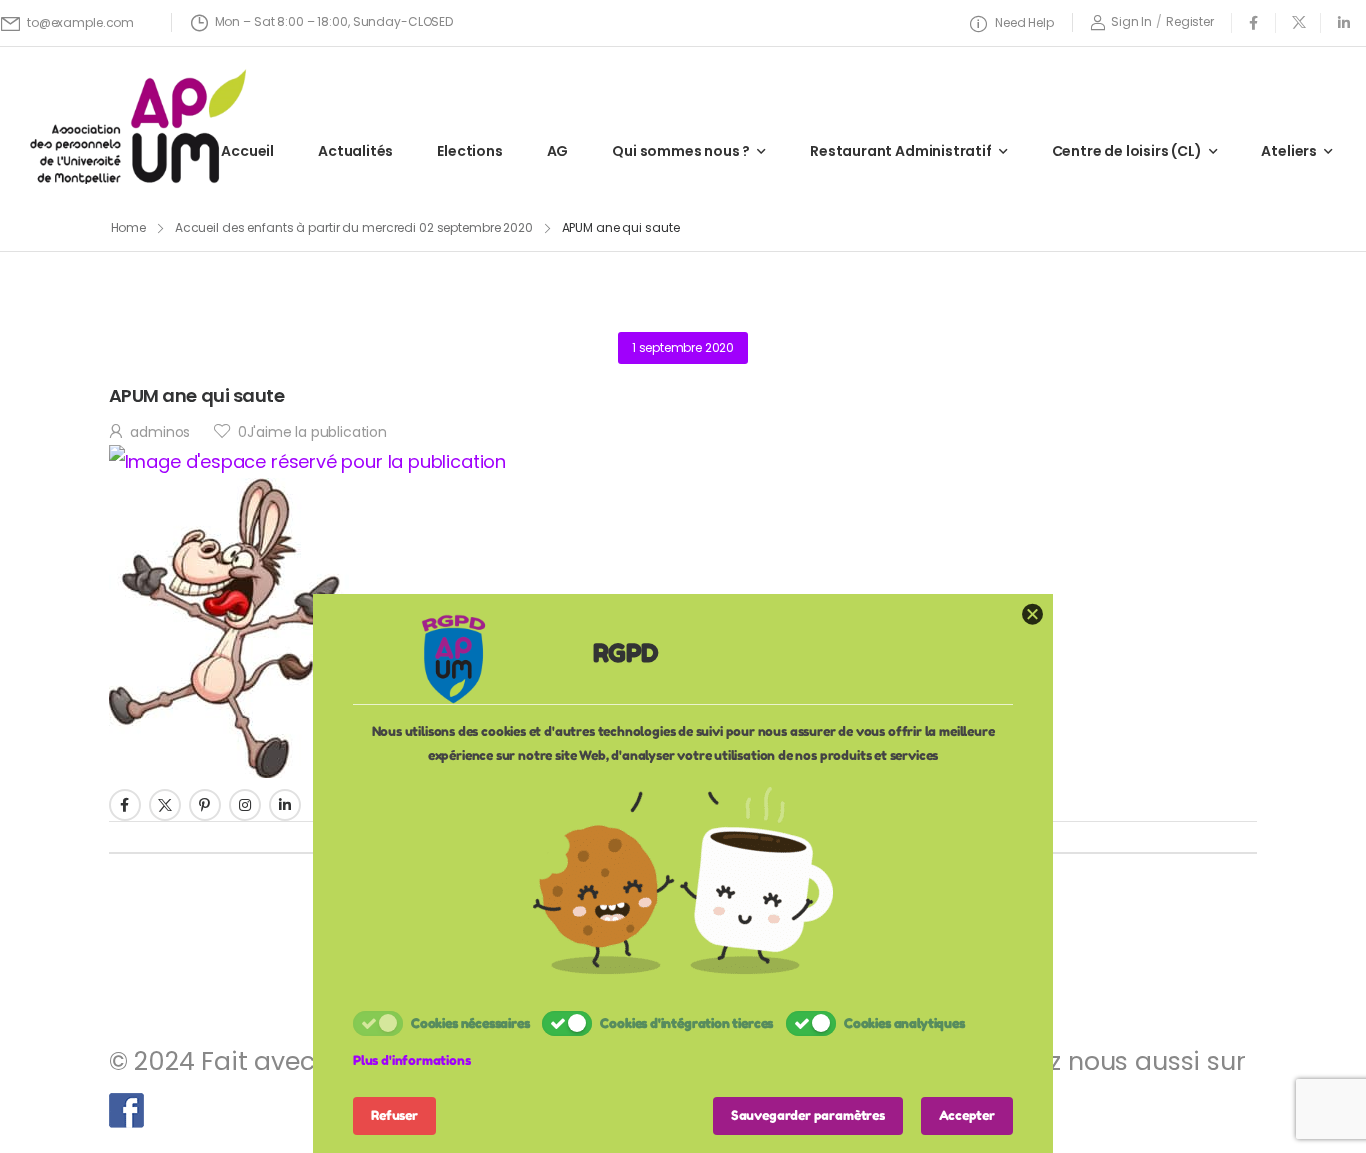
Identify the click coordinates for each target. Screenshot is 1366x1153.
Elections (469, 151)
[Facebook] (125, 805)
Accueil (247, 151)
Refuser (394, 1115)
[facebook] (1253, 22)
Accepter (967, 1115)
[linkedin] (1343, 22)
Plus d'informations (412, 1060)
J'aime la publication (312, 432)
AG (558, 151)
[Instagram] (245, 805)
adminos (160, 432)
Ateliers (1289, 151)
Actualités (355, 151)
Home (129, 227)
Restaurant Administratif (901, 151)
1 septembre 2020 (683, 347)
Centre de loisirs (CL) (1127, 151)
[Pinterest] (205, 805)
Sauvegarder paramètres (808, 1115)
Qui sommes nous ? (681, 151)
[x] (1298, 22)
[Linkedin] (285, 805)
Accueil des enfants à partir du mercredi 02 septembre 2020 (354, 227)
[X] (165, 805)
